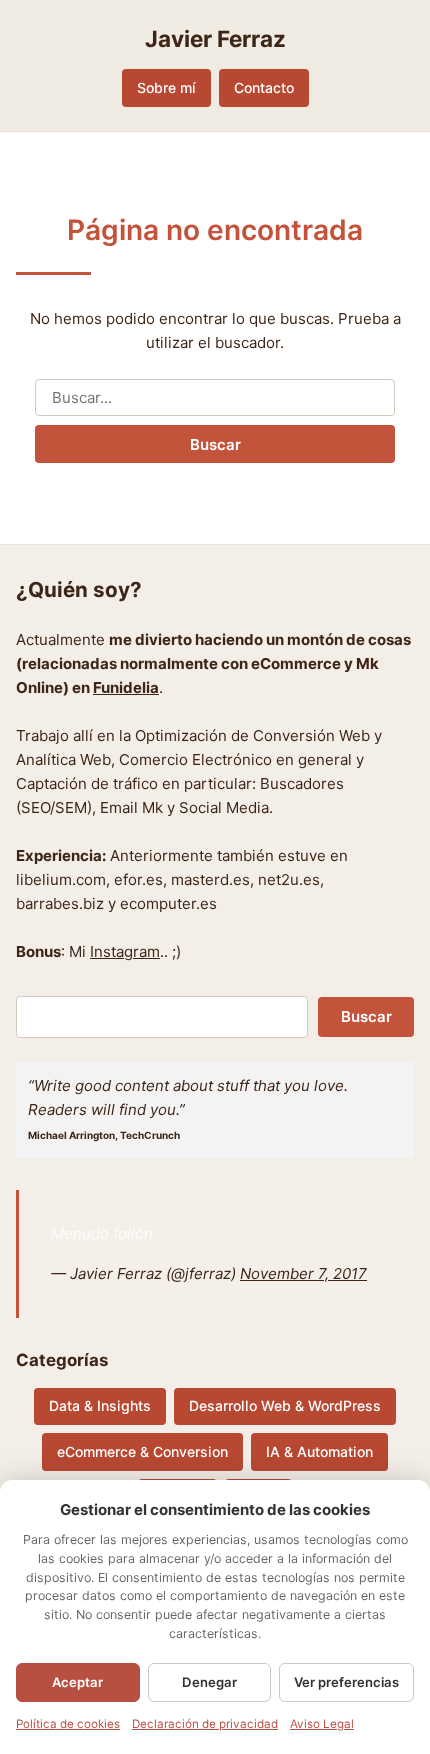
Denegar (209, 1682)
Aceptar (77, 1682)
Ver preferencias (346, 1682)
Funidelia (126, 687)
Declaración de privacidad (205, 1724)
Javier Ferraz (215, 38)
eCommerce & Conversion (142, 1451)
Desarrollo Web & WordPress (285, 1405)
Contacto (264, 87)
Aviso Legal (322, 1724)
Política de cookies (68, 1724)
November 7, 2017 (303, 1273)
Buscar (215, 444)
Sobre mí (166, 87)
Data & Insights (100, 1405)
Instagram (125, 951)
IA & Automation (319, 1451)
